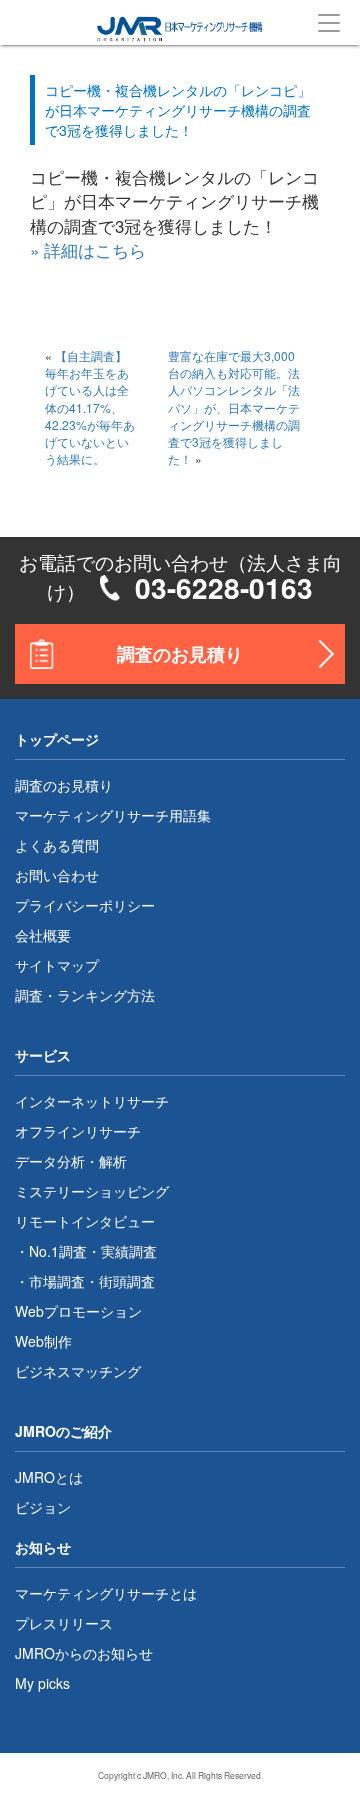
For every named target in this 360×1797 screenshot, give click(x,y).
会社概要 (43, 935)
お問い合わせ (57, 875)
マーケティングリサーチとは (106, 1593)
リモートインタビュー (85, 1221)
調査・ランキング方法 (85, 995)
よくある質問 (57, 845)
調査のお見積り (180, 654)
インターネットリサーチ (92, 1101)
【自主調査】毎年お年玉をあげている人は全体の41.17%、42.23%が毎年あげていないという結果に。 (90, 407)
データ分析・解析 (71, 1161)
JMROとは (49, 1477)
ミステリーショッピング (92, 1191)
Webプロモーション (78, 1311)
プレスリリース (64, 1623)
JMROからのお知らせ (84, 1653)
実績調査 (129, 1251)
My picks (42, 1683)
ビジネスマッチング (78, 1371)
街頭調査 (127, 1281)
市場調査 (57, 1281)
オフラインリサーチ (78, 1131)
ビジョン (43, 1507)
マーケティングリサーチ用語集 (113, 815)
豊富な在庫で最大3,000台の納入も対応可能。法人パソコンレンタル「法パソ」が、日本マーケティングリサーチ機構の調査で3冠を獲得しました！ (234, 407)
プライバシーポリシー (85, 905)
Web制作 (43, 1341)
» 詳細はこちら (88, 249)
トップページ (57, 739)
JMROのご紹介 (63, 1431)
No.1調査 (58, 1251)
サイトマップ (57, 965)
